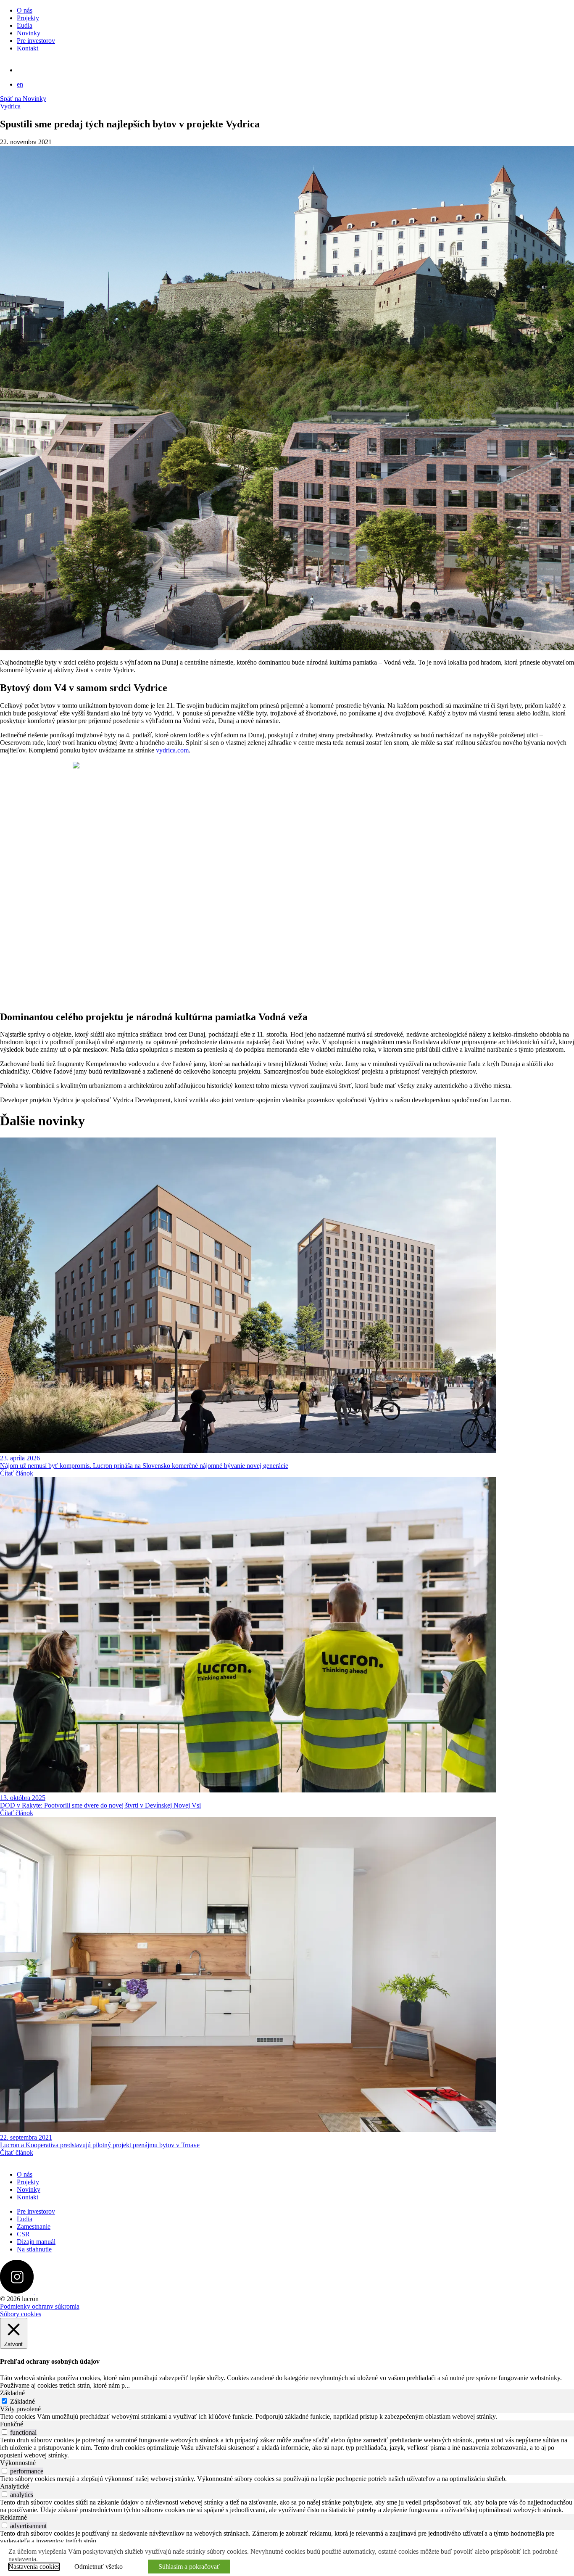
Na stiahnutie (34, 2249)
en (20, 84)
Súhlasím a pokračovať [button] (189, 2567)
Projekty (28, 18)
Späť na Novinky (23, 99)
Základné (22, 2401)
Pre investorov (36, 41)
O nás (25, 10)
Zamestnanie (34, 2226)
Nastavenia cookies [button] (34, 2567)
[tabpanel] (287, 2417)
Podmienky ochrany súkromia (40, 2306)
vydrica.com (172, 750)
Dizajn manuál (36, 2242)
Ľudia (25, 25)
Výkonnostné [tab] (18, 2463)
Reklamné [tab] (13, 2517)
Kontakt (28, 48)
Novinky (29, 33)
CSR (23, 2234)
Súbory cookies (21, 2314)
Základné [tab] (12, 2393)
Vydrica (10, 106)
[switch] (4, 2432)
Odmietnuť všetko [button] (99, 2567)
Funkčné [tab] (12, 2424)
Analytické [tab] (14, 2486)
